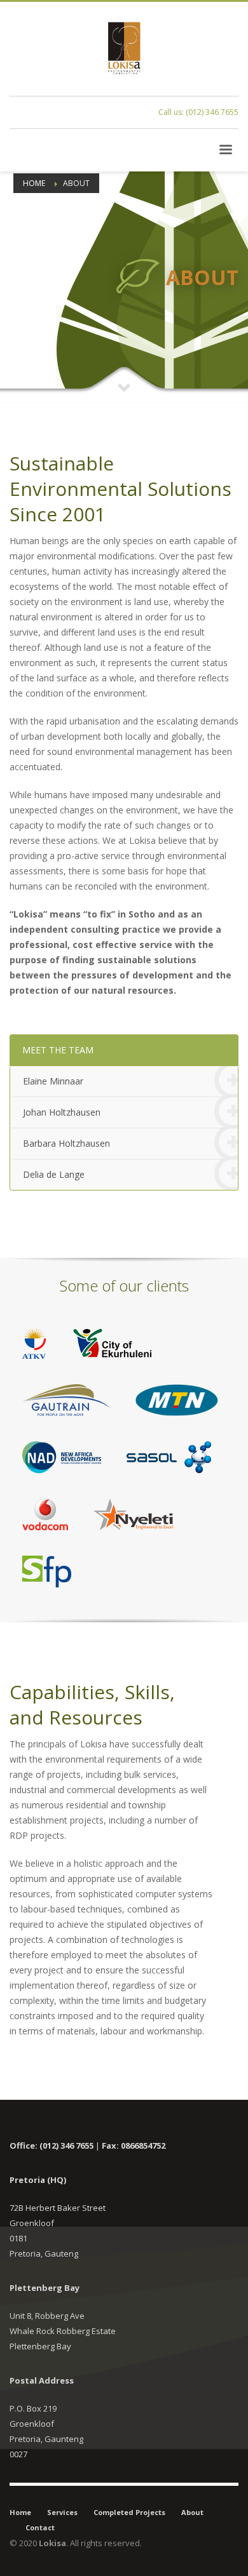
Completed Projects (129, 2512)
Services (62, 2512)
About (192, 2512)
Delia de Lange (54, 1174)
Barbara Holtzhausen (66, 1143)
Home (20, 2512)
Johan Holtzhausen (62, 1112)
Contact (40, 2527)
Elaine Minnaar (53, 1081)
